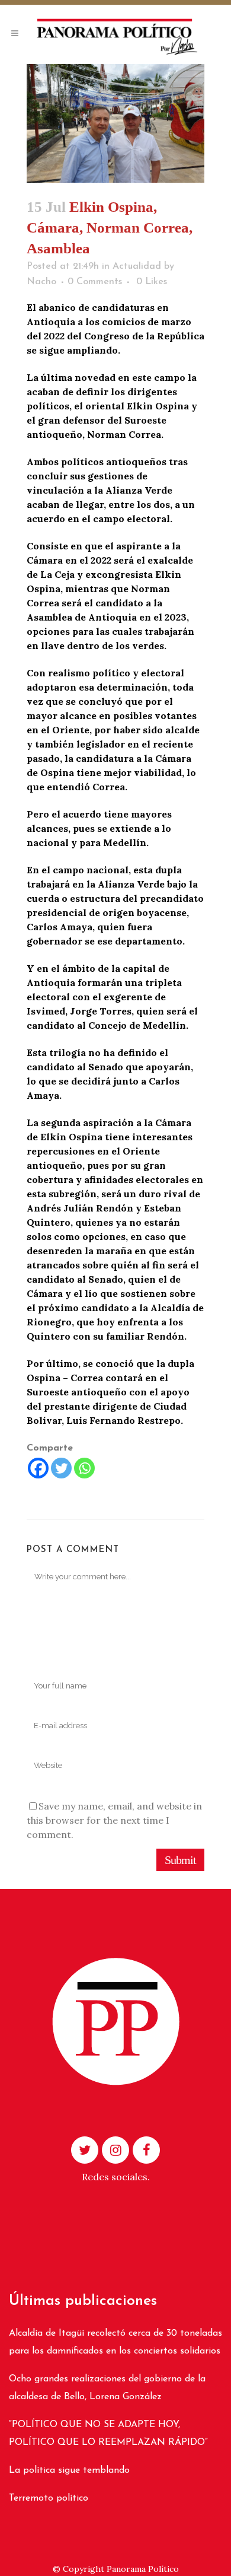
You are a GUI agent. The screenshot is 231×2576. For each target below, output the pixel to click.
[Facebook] (38, 1468)
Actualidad (137, 266)
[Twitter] (61, 1468)
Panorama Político (143, 2569)
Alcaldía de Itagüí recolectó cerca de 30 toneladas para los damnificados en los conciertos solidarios (115, 2342)
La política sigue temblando (69, 2470)
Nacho (41, 282)
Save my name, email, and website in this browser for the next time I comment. (114, 1820)
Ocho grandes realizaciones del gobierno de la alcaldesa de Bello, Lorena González (107, 2388)
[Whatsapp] (84, 1468)
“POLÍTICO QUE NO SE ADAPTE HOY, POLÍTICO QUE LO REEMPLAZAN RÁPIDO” (108, 2434)
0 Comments (95, 282)
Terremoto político (49, 2498)
